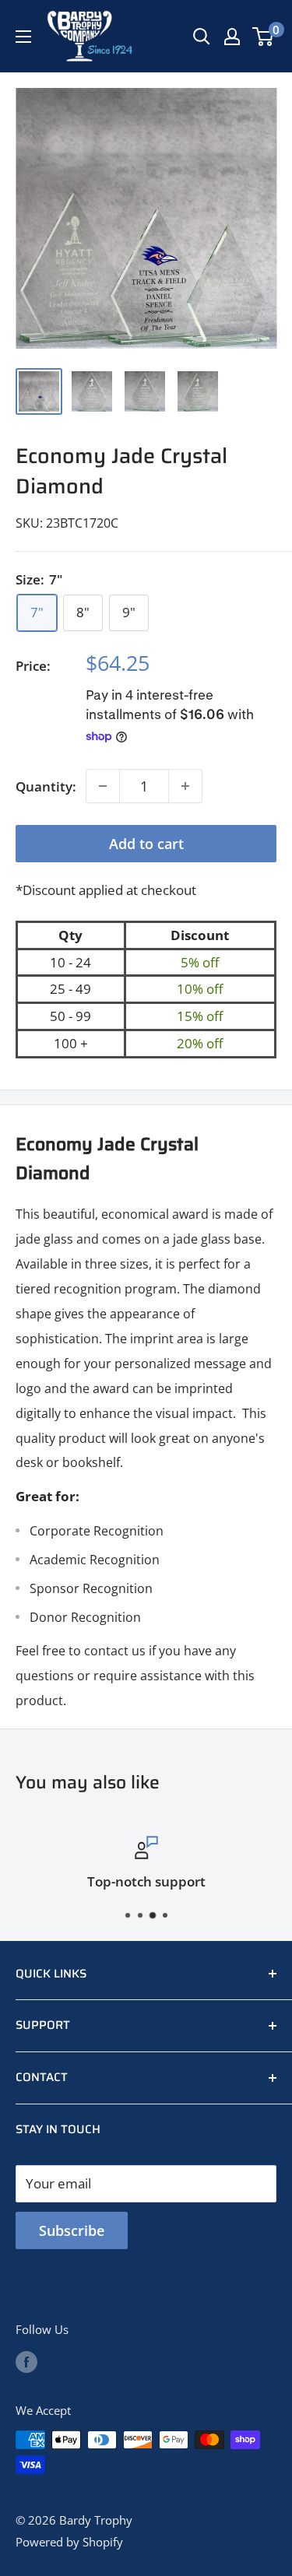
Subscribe (72, 2230)
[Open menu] (23, 37)
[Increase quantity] (185, 786)
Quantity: (46, 786)
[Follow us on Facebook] (26, 2361)
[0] (264, 37)
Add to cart (146, 844)
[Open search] (202, 37)
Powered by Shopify (69, 2542)
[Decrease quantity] (103, 786)
